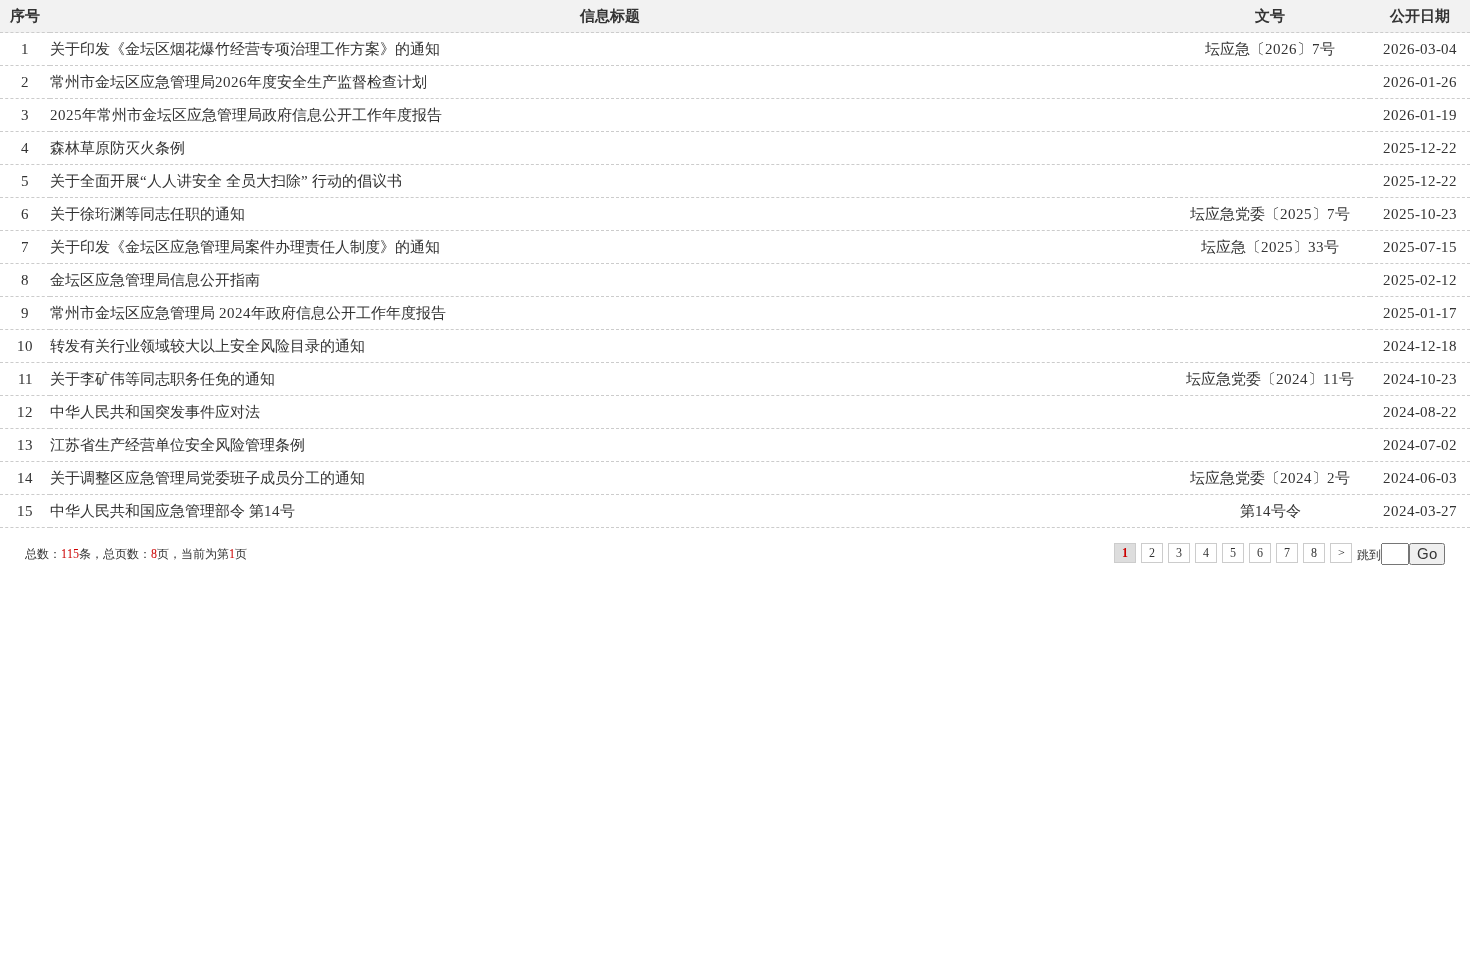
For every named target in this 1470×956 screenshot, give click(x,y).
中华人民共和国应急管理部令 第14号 (172, 511)
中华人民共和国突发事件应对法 (155, 412)
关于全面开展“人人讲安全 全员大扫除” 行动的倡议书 (226, 181)
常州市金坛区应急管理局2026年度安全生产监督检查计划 (238, 82)
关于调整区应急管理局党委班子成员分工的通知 (207, 478)
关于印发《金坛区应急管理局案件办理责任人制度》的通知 (245, 247)
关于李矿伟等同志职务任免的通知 (162, 379)
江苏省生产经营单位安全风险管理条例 (177, 445)
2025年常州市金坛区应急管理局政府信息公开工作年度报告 (246, 115)
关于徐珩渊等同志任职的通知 (147, 214)
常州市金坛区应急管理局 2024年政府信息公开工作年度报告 (248, 313)
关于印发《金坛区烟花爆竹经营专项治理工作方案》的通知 (245, 49)
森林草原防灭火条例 (117, 148)
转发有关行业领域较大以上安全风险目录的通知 (207, 346)
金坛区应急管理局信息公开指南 (155, 280)
